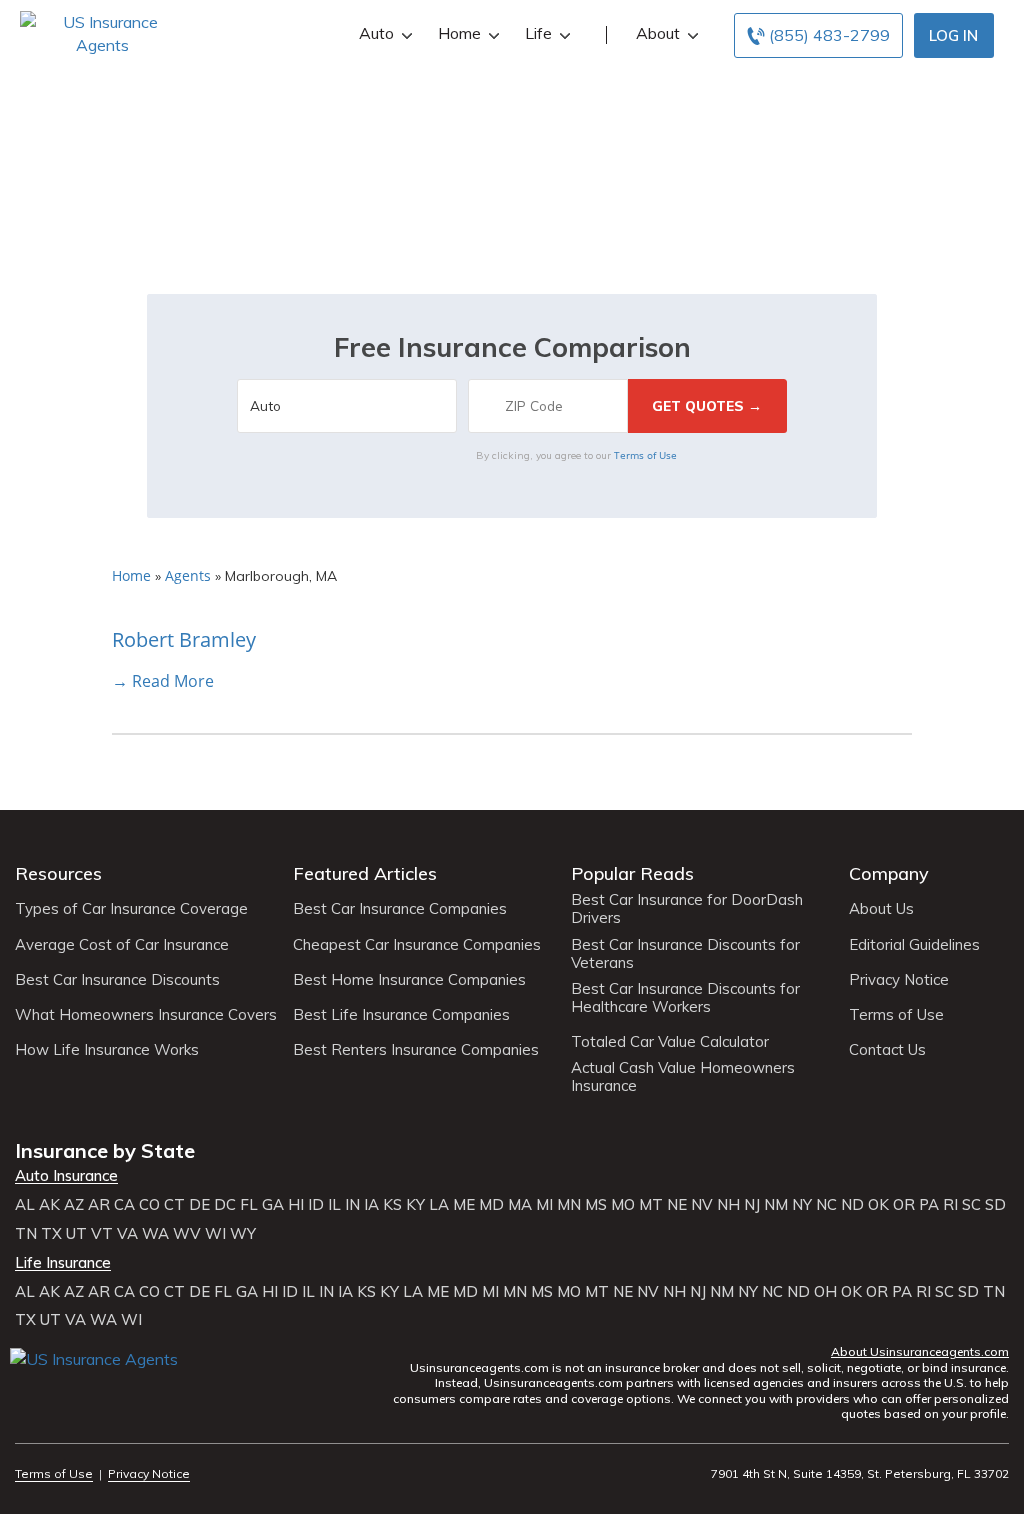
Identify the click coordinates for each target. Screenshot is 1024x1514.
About (658, 33)
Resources (58, 873)
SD (995, 1205)
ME (464, 1205)
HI (296, 1205)
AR (99, 1205)
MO (623, 1205)
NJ (752, 1205)
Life (538, 33)
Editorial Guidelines (914, 945)
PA (929, 1205)
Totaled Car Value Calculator (670, 1042)
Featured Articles (365, 873)
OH (825, 1292)
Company (889, 873)
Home (459, 33)
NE (677, 1205)
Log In (953, 35)
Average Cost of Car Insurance (122, 945)
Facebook (27, 1388)
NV (702, 1205)
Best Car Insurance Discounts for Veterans (685, 954)
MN (569, 1205)
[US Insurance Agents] (103, 32)
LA (439, 1205)
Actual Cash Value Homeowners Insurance (683, 1077)
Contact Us (887, 1050)
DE (199, 1205)
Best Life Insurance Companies (401, 1015)
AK (49, 1205)
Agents (188, 575)
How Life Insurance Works (107, 1050)
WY (243, 1234)
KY (415, 1205)
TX (51, 1234)
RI (950, 1205)
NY (802, 1205)
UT (76, 1234)
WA (155, 1234)
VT (102, 1234)
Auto (376, 33)
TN (26, 1234)
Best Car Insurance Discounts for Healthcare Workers (685, 998)
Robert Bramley (184, 639)
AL (25, 1205)
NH (728, 1205)
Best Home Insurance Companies (409, 980)
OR (904, 1205)
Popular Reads (632, 873)
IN (352, 1205)
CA (124, 1205)
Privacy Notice (899, 980)
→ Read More (163, 681)
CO (149, 1205)
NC (826, 1205)
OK (878, 1205)
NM (776, 1205)
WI (215, 1234)
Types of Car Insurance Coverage (131, 909)
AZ (74, 1205)
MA (520, 1205)
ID (316, 1205)
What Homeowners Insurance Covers (146, 1015)
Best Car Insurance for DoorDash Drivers (687, 909)
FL (249, 1205)
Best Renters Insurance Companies (416, 1050)
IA (371, 1205)
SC (971, 1205)
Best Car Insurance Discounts (117, 980)
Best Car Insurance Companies (400, 909)
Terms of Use (645, 455)
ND (852, 1205)
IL (334, 1205)
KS (392, 1205)
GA (273, 1205)
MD (491, 1205)
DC (225, 1205)
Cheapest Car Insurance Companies (417, 945)
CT (174, 1205)
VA (127, 1234)
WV (187, 1234)
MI (544, 1205)
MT (651, 1205)
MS (596, 1205)
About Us (881, 909)
